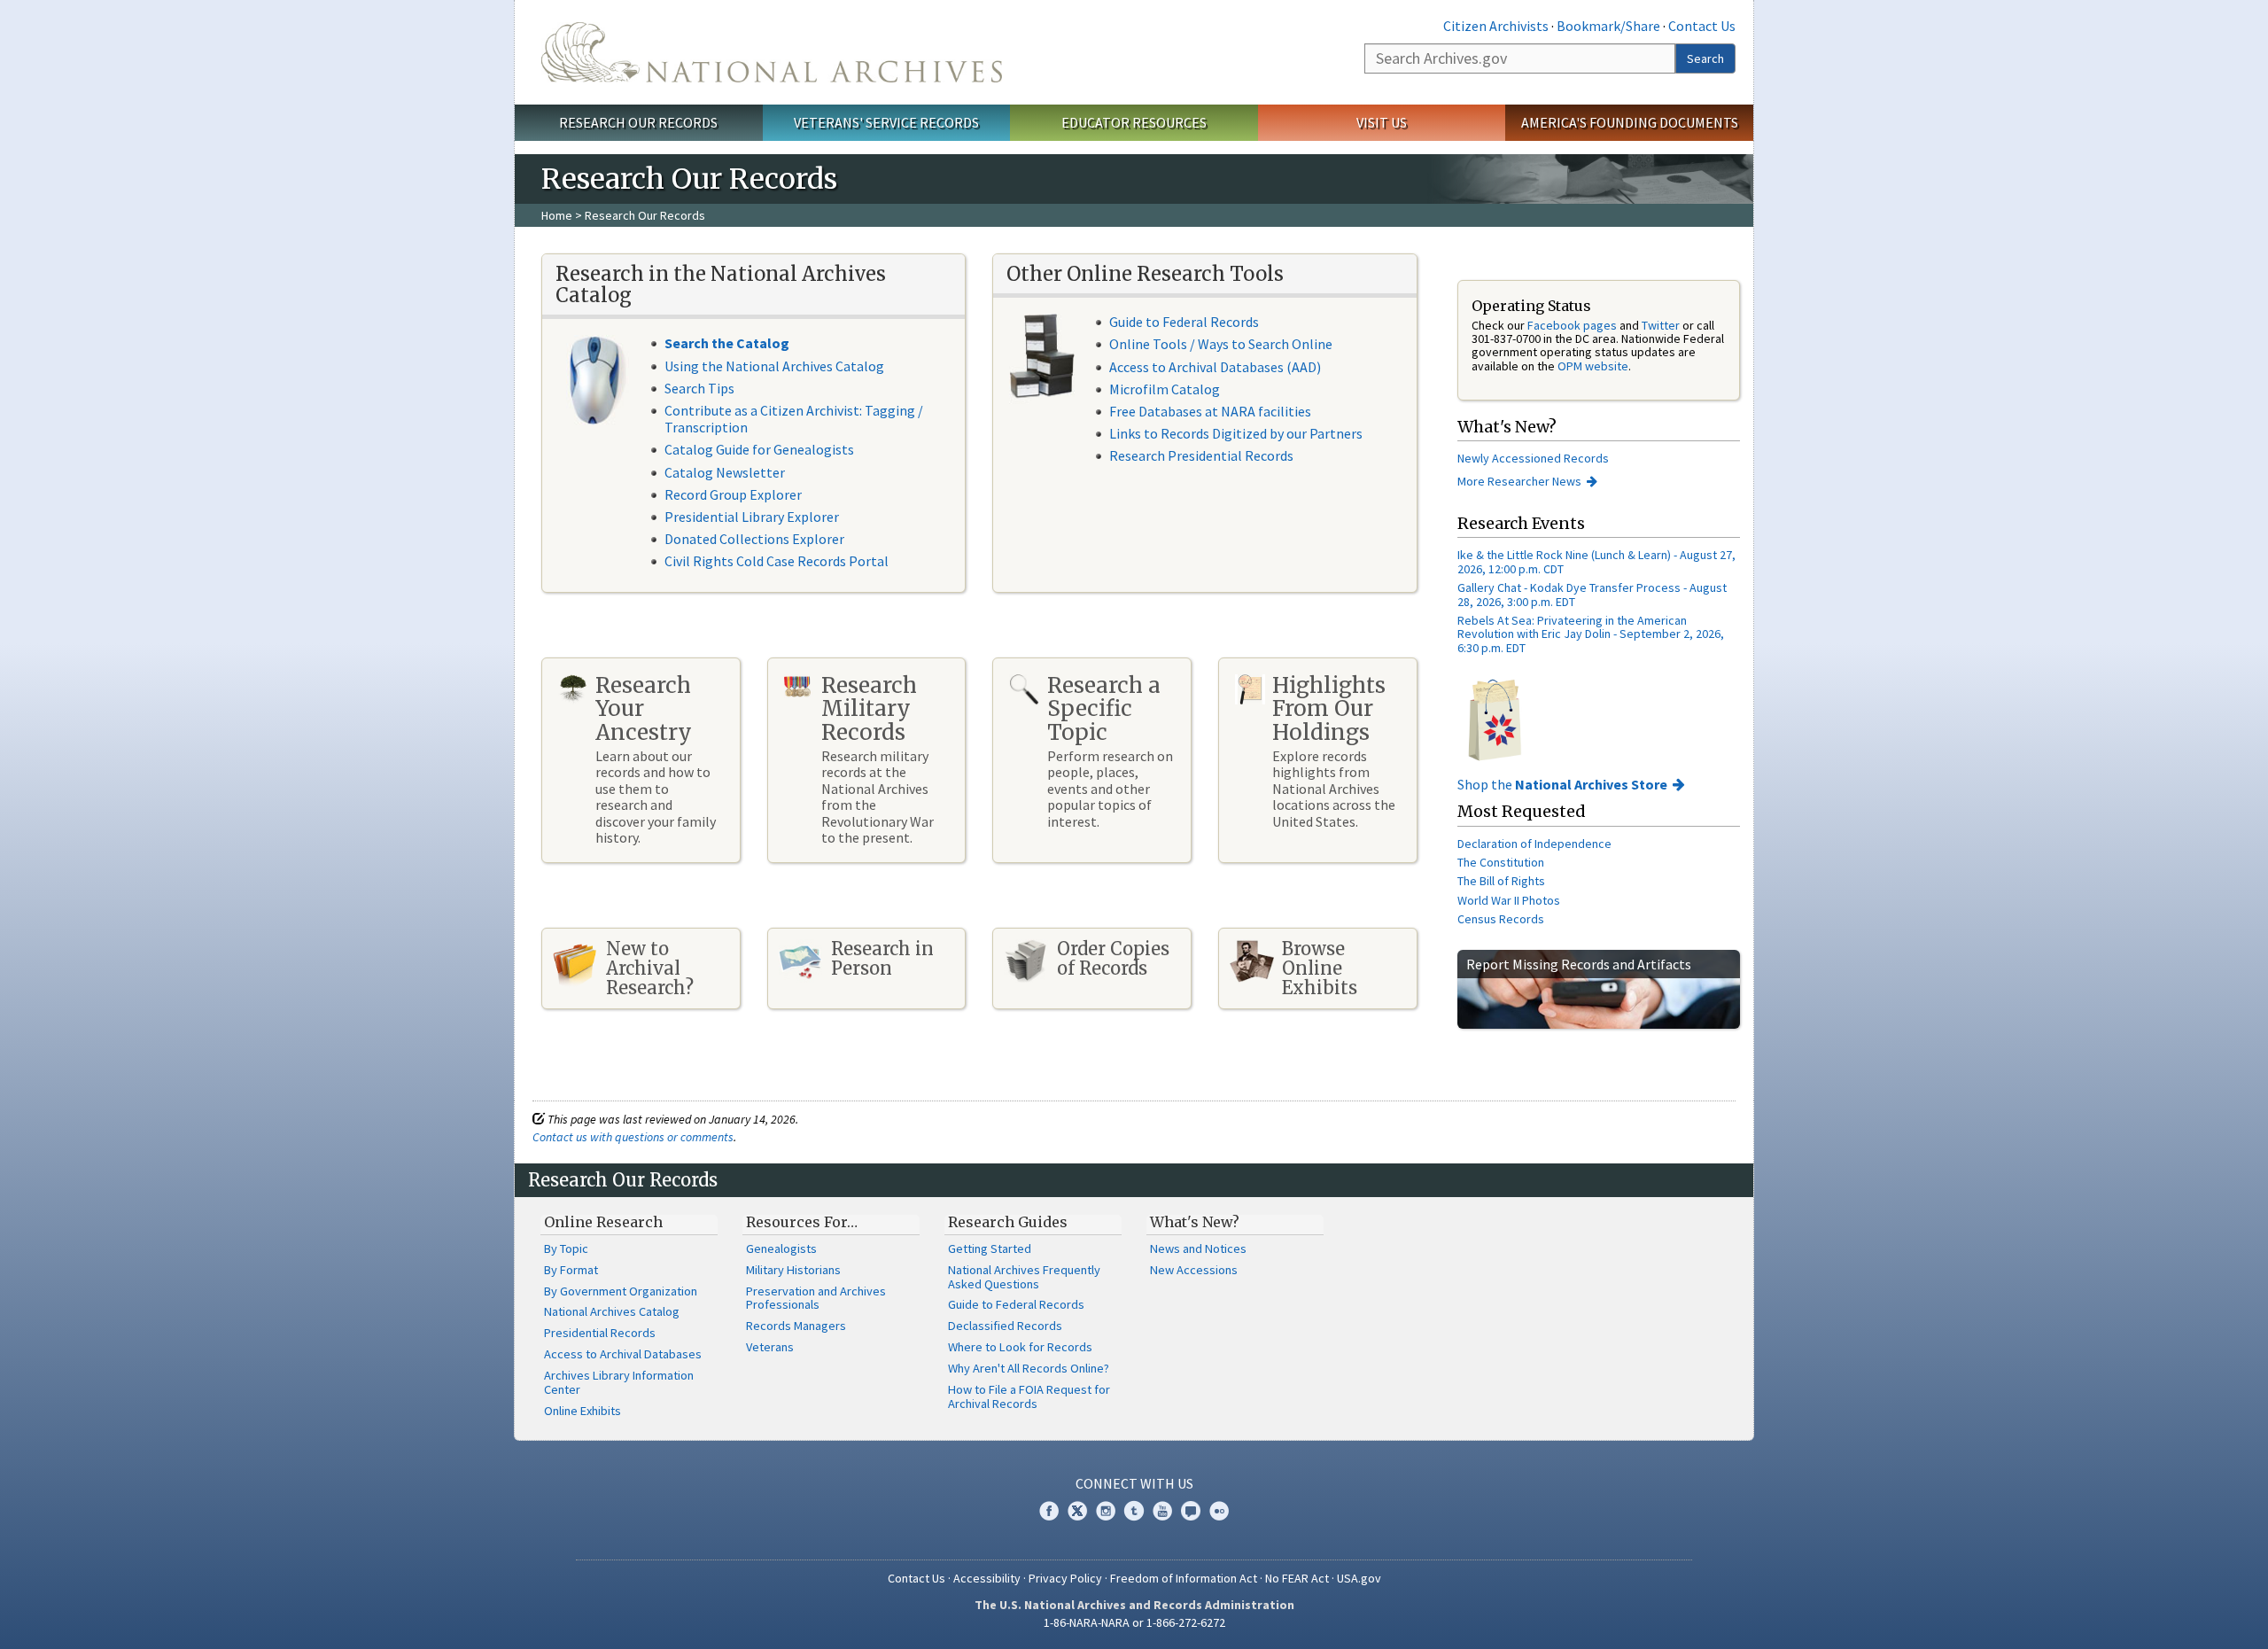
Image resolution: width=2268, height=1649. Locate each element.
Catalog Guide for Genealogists (759, 449)
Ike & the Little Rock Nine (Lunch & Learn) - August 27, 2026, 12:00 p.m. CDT (1596, 561)
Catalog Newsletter (725, 472)
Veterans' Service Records (886, 122)
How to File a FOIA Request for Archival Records (1029, 1396)
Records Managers (796, 1326)
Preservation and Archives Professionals (816, 1298)
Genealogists (781, 1248)
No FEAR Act (1297, 1578)
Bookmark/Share (1608, 26)
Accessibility (987, 1578)
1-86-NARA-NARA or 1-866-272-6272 (1134, 1622)
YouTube (1162, 1511)
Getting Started (990, 1248)
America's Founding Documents (1630, 122)
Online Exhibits (583, 1411)
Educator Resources (1134, 122)
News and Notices (1198, 1248)
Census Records (1501, 919)
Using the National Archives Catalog (774, 366)
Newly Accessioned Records (1534, 458)
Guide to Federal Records (1184, 322)
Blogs (1191, 1511)
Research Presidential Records (1201, 455)
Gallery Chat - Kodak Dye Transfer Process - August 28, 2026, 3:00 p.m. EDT (1592, 594)
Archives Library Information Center (619, 1382)
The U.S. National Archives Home (772, 52)
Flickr (1219, 1511)
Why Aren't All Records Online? (1029, 1368)
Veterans (770, 1347)
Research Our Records (638, 122)
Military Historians (793, 1270)
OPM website (1593, 366)
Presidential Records (600, 1333)
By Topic (566, 1248)
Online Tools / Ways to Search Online (1221, 344)
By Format (571, 1270)
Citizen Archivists (1496, 26)
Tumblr (1134, 1511)
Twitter (1661, 325)
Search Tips (699, 388)
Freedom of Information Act (1184, 1578)
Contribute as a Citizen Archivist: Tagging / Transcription (794, 419)
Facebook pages (1572, 325)
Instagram (1106, 1511)
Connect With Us (1134, 1483)
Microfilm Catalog (1165, 389)
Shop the (1562, 784)
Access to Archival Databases (623, 1354)
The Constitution (1501, 862)
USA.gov (1359, 1578)
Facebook (1049, 1511)
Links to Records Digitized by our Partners (1236, 433)
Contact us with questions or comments (633, 1137)
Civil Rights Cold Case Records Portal (777, 561)
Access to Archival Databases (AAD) (1215, 367)
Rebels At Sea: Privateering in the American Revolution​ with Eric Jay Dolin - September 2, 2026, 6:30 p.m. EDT (1591, 634)
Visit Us (1382, 122)
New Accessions (1194, 1270)
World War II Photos (1509, 900)
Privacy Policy (1065, 1578)
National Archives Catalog (612, 1311)
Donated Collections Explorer (754, 539)
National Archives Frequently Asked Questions (1024, 1277)
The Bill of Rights (1501, 881)
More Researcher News (1519, 481)
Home (557, 215)
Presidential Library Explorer (752, 517)
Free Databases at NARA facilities (1210, 411)
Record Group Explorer (733, 494)
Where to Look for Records (1020, 1347)
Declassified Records (1005, 1326)
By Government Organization (621, 1291)
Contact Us (1702, 26)
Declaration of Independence (1534, 844)
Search (1705, 58)
